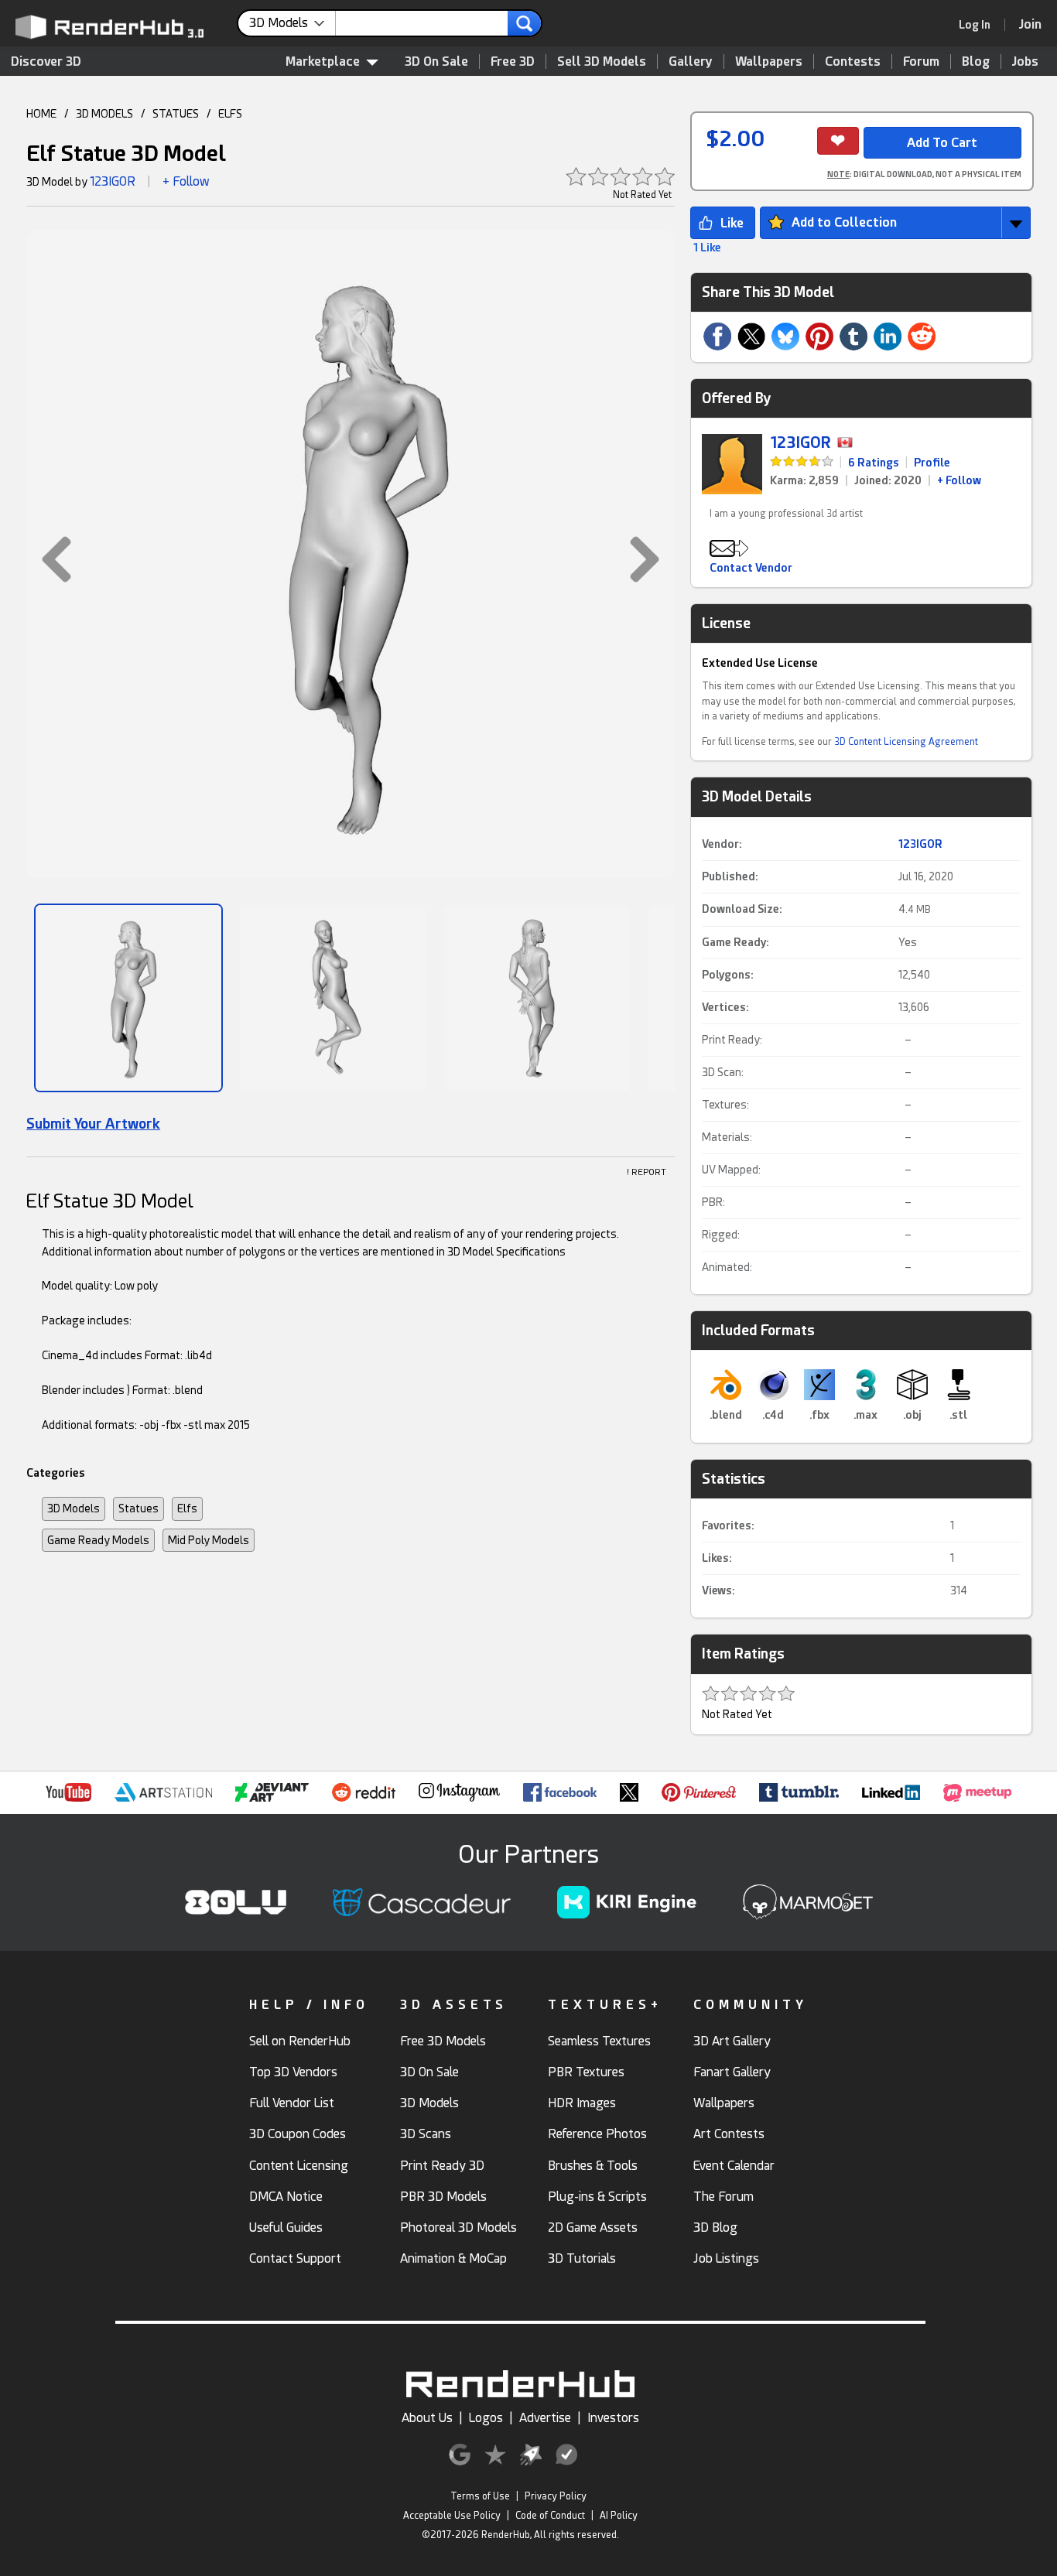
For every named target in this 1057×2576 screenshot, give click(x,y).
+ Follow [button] (186, 181)
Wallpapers (769, 61)
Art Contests (729, 2134)
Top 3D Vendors (293, 2072)
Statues (139, 1508)
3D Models (74, 1508)
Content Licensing (299, 2166)
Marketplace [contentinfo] (323, 61)
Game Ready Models (98, 1540)
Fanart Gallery (732, 2072)
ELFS (230, 114)
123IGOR (113, 181)
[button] (49, 559)
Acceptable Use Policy (452, 2516)
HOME (41, 114)
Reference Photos (597, 2134)
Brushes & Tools (593, 2166)
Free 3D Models (443, 2041)
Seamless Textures (599, 2041)
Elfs (187, 1508)
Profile (932, 463)
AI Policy (619, 2516)
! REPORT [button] (647, 1172)
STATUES (176, 114)
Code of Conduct (550, 2516)
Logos (486, 2418)
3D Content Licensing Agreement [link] (906, 742)
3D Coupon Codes (298, 2134)
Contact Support (295, 2258)
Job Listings (726, 2258)
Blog (976, 61)
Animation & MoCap (453, 2258)
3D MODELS (104, 114)
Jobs (1025, 61)
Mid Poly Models (209, 1540)
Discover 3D (46, 61)
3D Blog (715, 2228)
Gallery (691, 61)
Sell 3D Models (602, 61)
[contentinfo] (292, 23)
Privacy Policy (556, 2496)
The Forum (723, 2197)
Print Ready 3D (442, 2166)
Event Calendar (734, 2166)
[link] (980, 25)
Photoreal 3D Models (458, 2228)
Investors (613, 2418)
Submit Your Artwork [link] (93, 1124)
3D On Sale (436, 61)
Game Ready (734, 942)
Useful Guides (286, 2228)
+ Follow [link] (959, 480)
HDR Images (582, 2103)
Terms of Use (480, 2496)
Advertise (545, 2418)
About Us (427, 2418)
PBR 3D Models (443, 2197)
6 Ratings (874, 463)
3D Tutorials (582, 2258)
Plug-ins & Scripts (597, 2197)
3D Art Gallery (732, 2041)
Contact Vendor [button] (751, 568)
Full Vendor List (292, 2103)
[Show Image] (128, 998)
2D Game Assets (593, 2228)
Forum (921, 61)
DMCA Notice (286, 2197)
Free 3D (513, 61)
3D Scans (426, 2134)
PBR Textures (586, 2072)
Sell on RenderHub (300, 2041)
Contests (853, 61)
